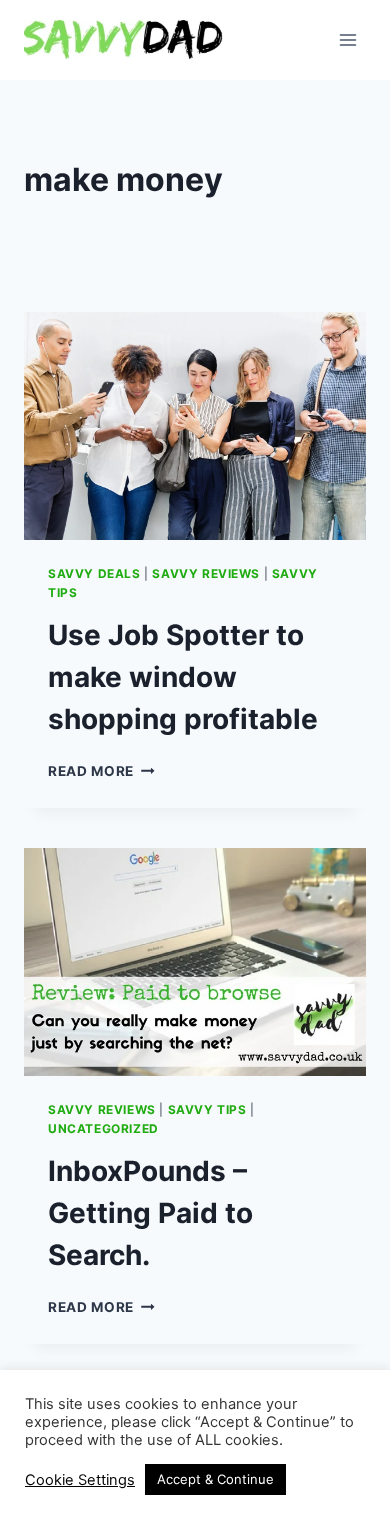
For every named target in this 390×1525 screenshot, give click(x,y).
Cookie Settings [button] (80, 1480)
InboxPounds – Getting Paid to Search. (150, 1213)
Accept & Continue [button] (215, 1479)
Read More (101, 771)
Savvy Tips (207, 1109)
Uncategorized (103, 1128)
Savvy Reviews (206, 573)
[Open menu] (347, 39)
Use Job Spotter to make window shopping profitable (183, 677)
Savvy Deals (94, 573)
